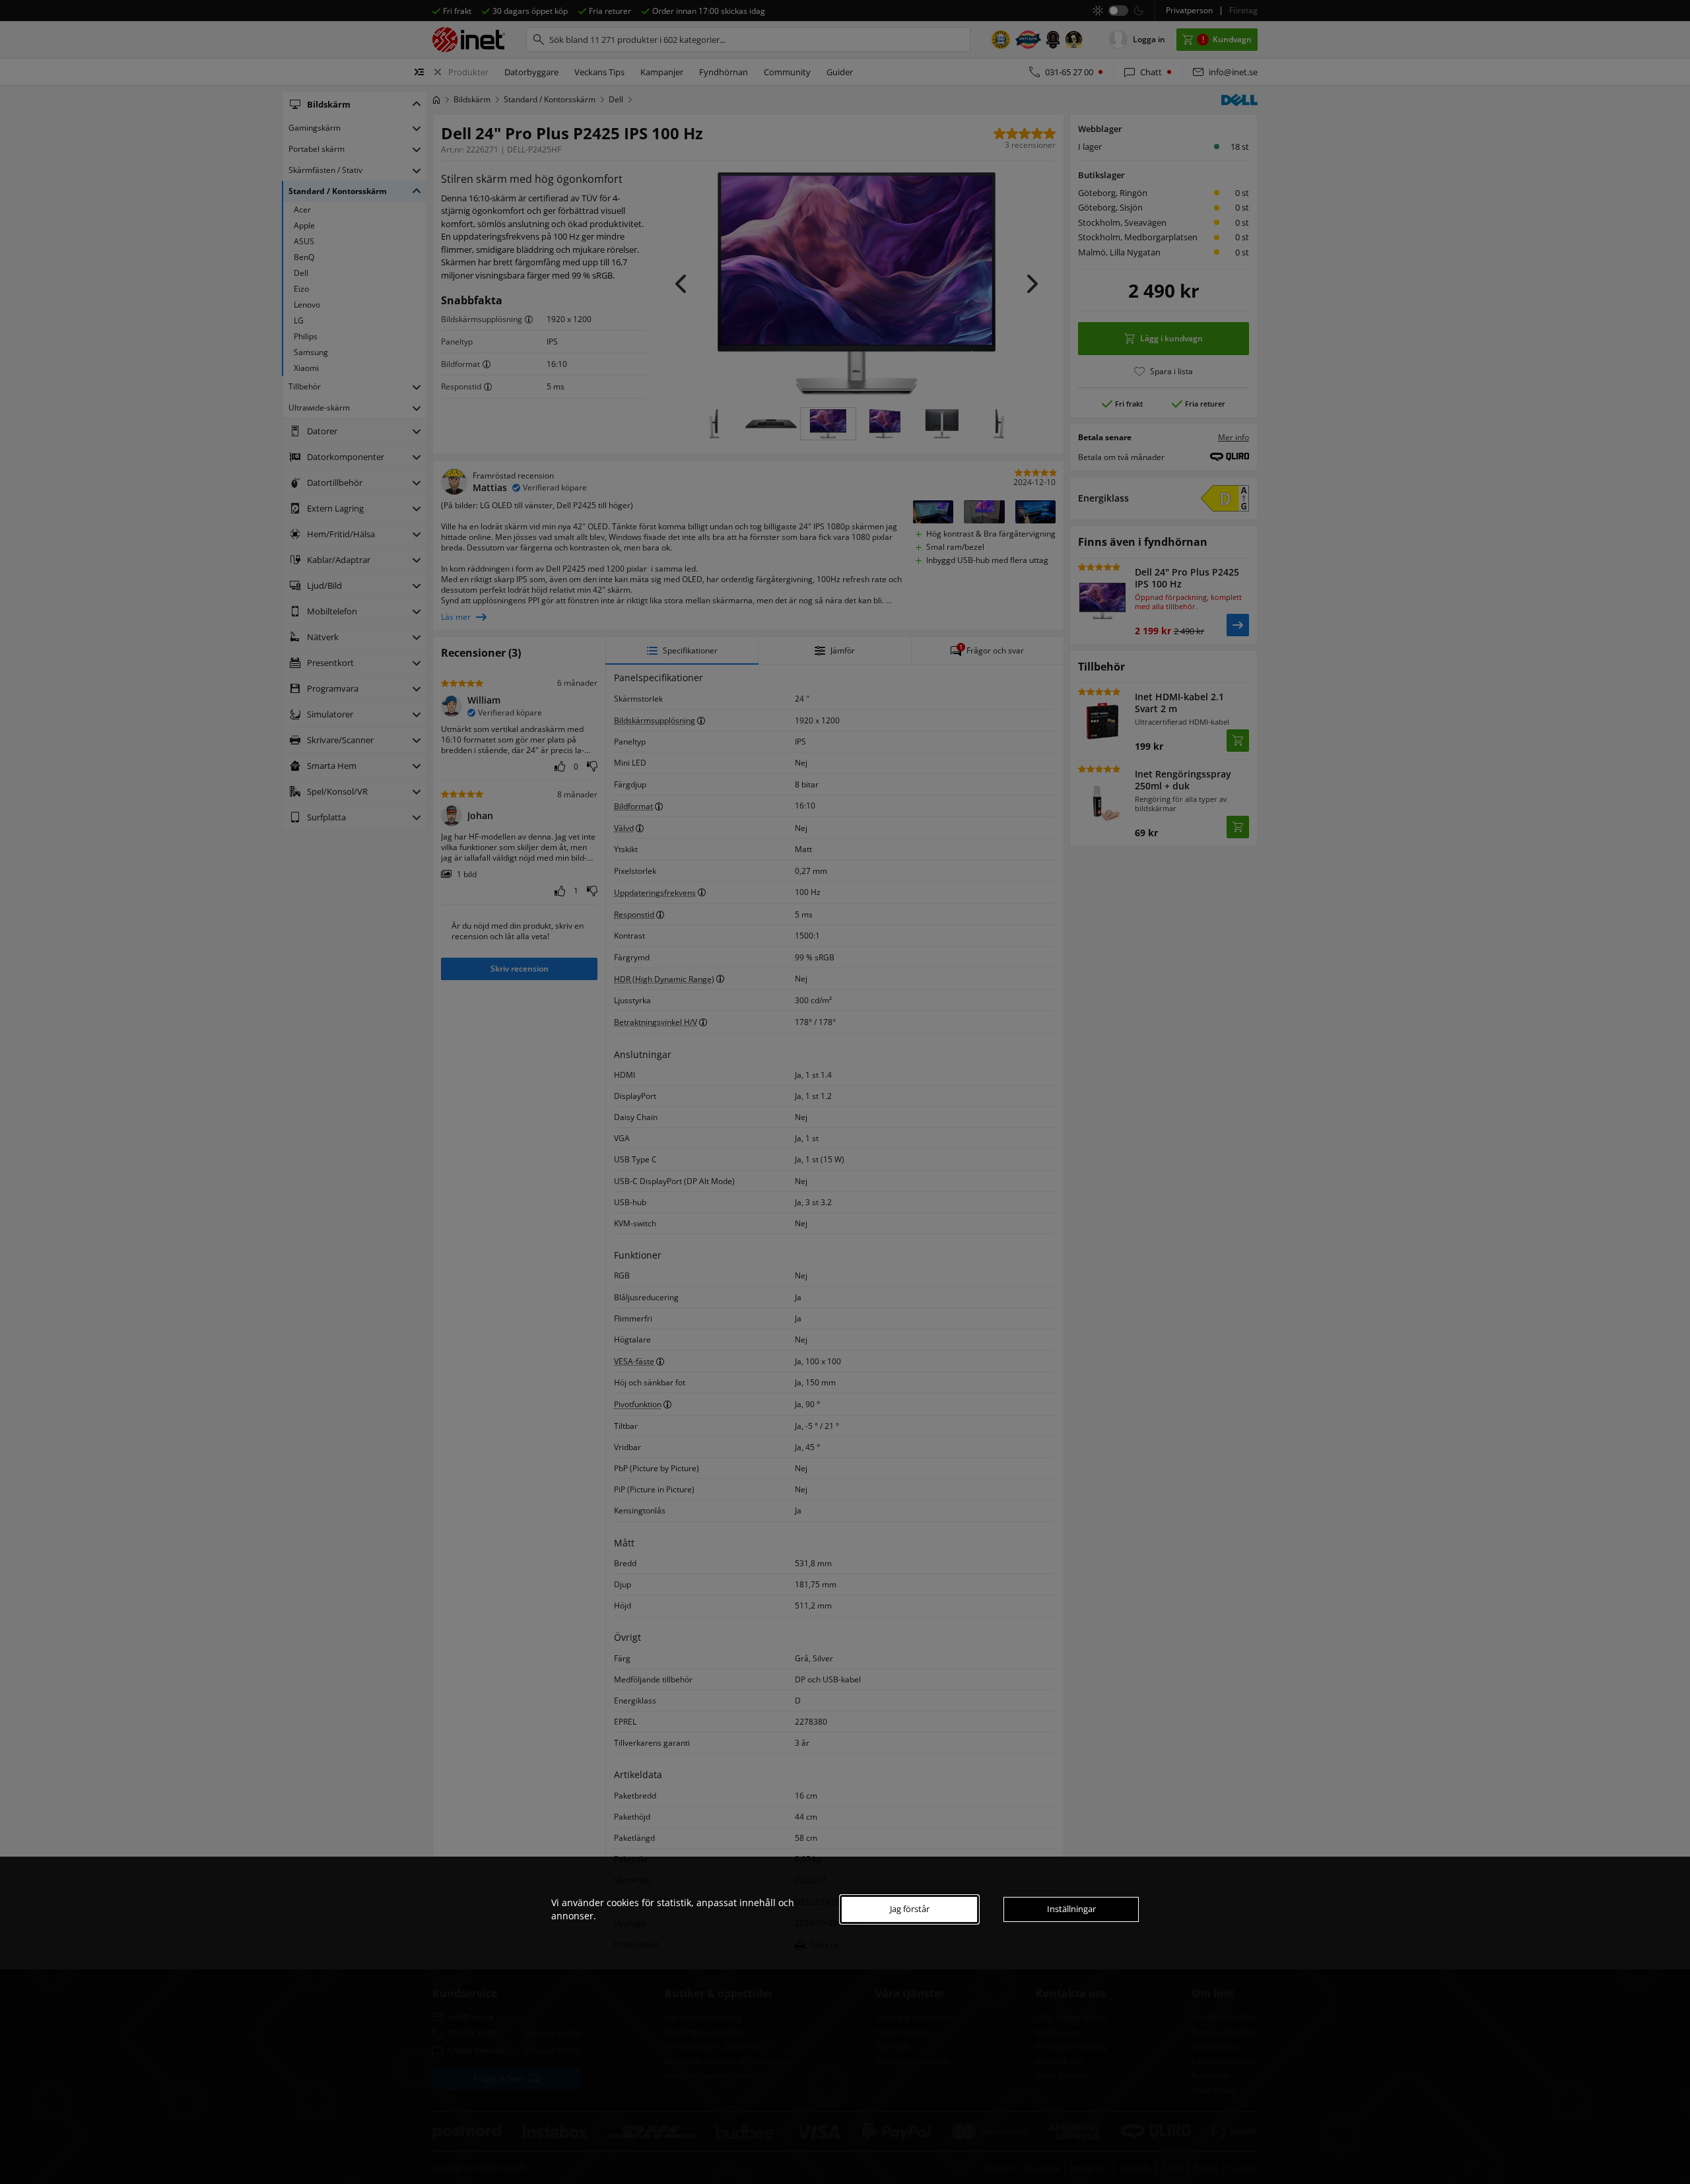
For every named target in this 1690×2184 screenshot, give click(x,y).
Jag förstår (910, 1909)
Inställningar (1071, 1909)
